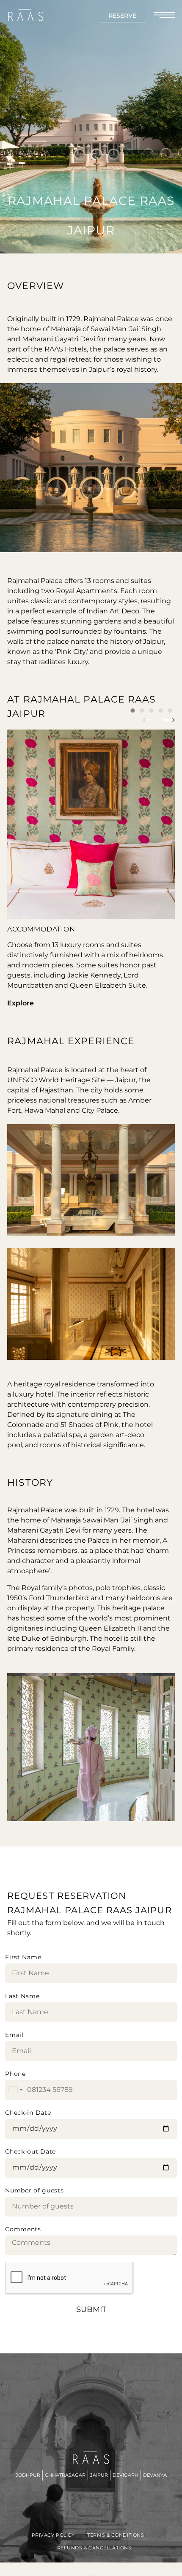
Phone (15, 2074)
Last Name (22, 1996)
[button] (148, 720)
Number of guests (34, 2190)
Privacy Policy (53, 2535)
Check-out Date (30, 2151)
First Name (23, 1957)
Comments (23, 2229)
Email (14, 2035)
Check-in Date (28, 2113)
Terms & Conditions (116, 2535)
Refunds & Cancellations (94, 2548)
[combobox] (15, 2090)
